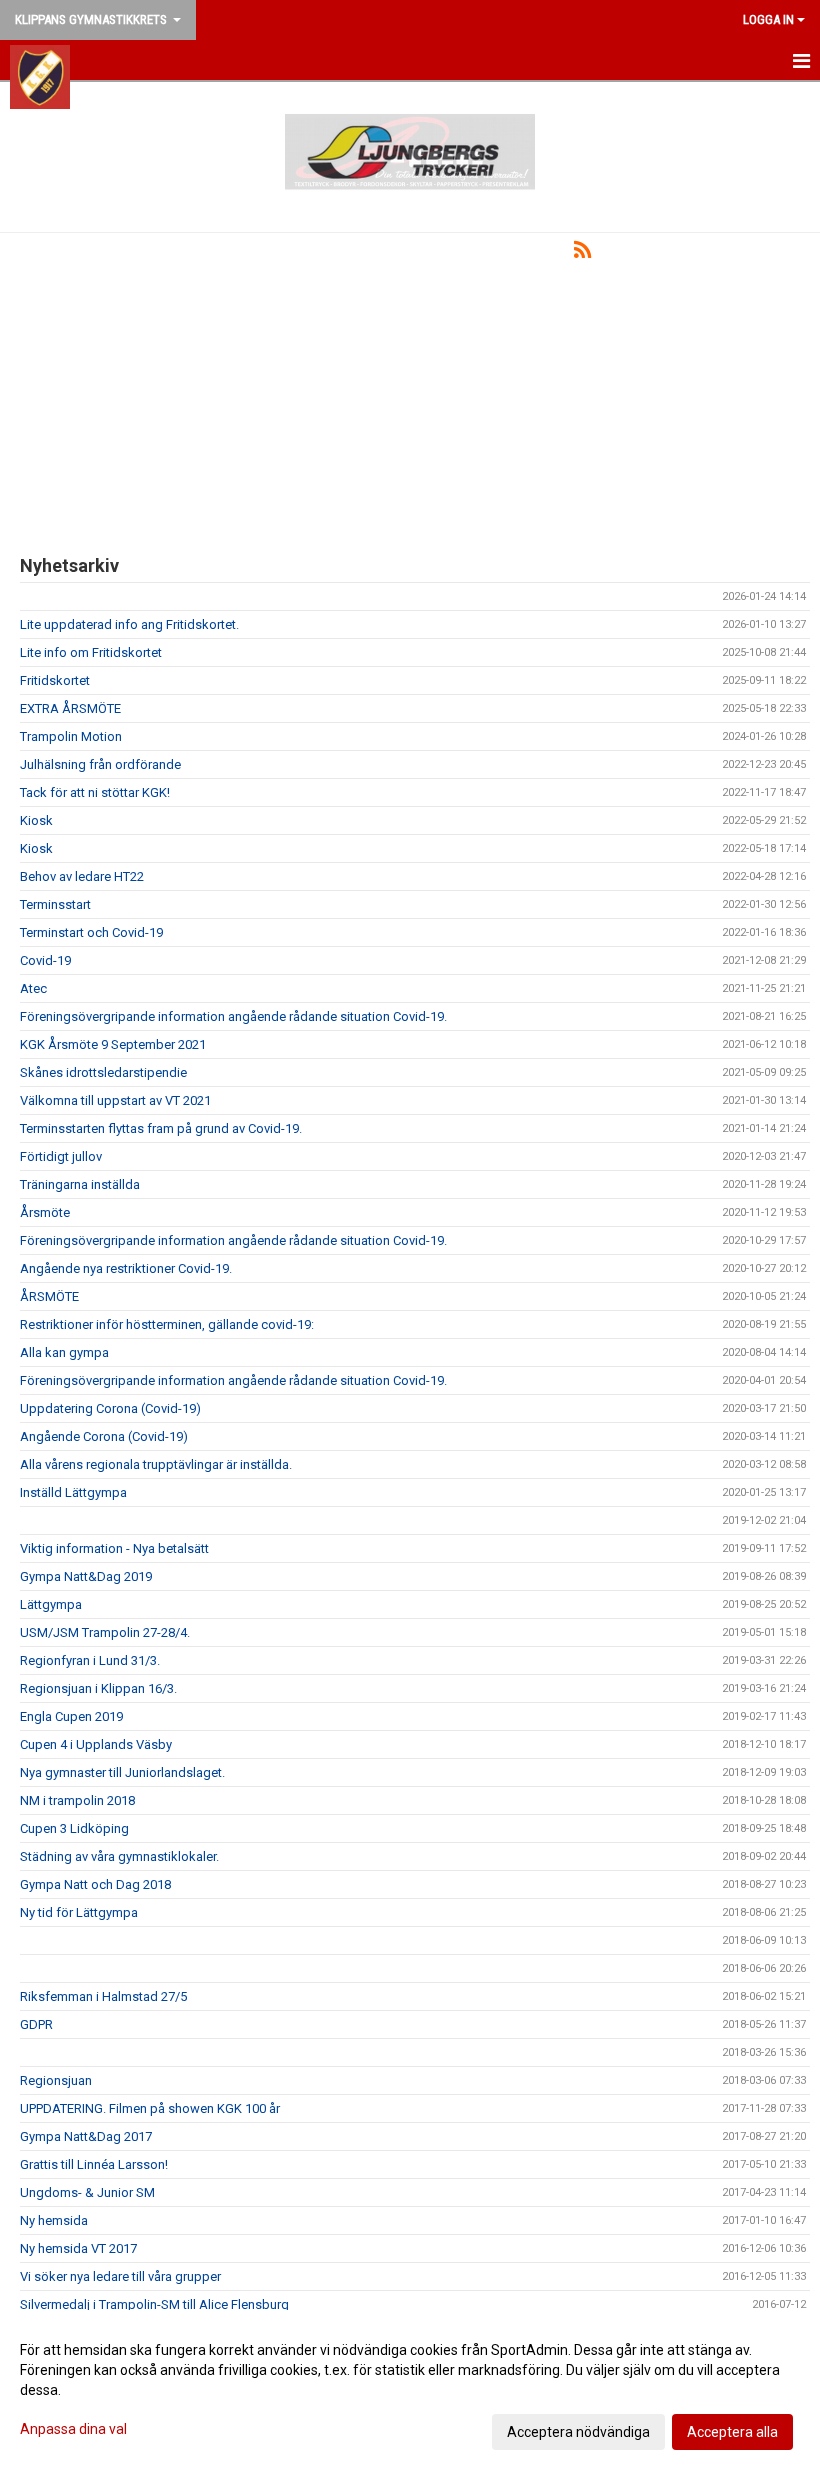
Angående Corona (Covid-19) (104, 1436)
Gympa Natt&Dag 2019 (86, 1576)
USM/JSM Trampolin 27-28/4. (105, 1632)
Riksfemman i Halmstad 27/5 (103, 1996)
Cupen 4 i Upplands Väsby (96, 1744)
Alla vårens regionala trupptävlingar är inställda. (156, 1464)
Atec (33, 988)
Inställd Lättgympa (73, 1492)
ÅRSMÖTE (49, 1296)
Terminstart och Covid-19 (91, 932)
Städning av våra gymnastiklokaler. (119, 1856)
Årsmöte (45, 1212)
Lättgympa (51, 1604)
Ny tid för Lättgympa (79, 1912)
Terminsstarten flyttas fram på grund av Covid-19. (161, 1128)
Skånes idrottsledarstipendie (103, 1072)
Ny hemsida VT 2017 (78, 2248)
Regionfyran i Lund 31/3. (90, 1660)
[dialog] (410, 2390)
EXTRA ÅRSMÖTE (70, 708)
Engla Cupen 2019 (71, 1716)
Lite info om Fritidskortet (91, 652)
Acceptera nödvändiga (578, 2432)
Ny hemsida (54, 2220)
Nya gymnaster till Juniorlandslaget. (122, 1772)
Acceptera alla (732, 2432)
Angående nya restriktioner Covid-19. (126, 1268)
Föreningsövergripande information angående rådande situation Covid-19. (233, 1016)
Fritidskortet (55, 680)
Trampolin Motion (71, 736)
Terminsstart (55, 904)
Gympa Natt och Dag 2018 (95, 1884)
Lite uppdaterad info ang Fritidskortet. (129, 624)
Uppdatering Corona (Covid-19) (110, 1408)
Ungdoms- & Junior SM (87, 2192)
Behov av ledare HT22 (82, 876)
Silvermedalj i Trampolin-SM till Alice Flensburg (154, 2304)
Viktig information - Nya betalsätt (114, 1548)
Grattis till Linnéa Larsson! (94, 2164)
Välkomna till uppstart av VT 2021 (115, 1100)
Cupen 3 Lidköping (74, 1828)
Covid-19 (45, 960)
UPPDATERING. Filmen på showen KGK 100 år (150, 2108)
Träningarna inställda (80, 1184)
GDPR (36, 2024)
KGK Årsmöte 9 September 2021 (113, 1044)
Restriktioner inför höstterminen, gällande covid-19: (167, 1324)
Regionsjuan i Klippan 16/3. (98, 1688)
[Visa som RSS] (582, 253)
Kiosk (36, 820)
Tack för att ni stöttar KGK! (95, 792)
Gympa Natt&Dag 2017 (86, 2136)
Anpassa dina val (73, 2429)
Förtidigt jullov (61, 1156)
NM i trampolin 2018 (77, 1800)
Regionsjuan (56, 2080)
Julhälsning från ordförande (100, 764)
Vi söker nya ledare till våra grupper (120, 2276)
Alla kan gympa (64, 1352)
